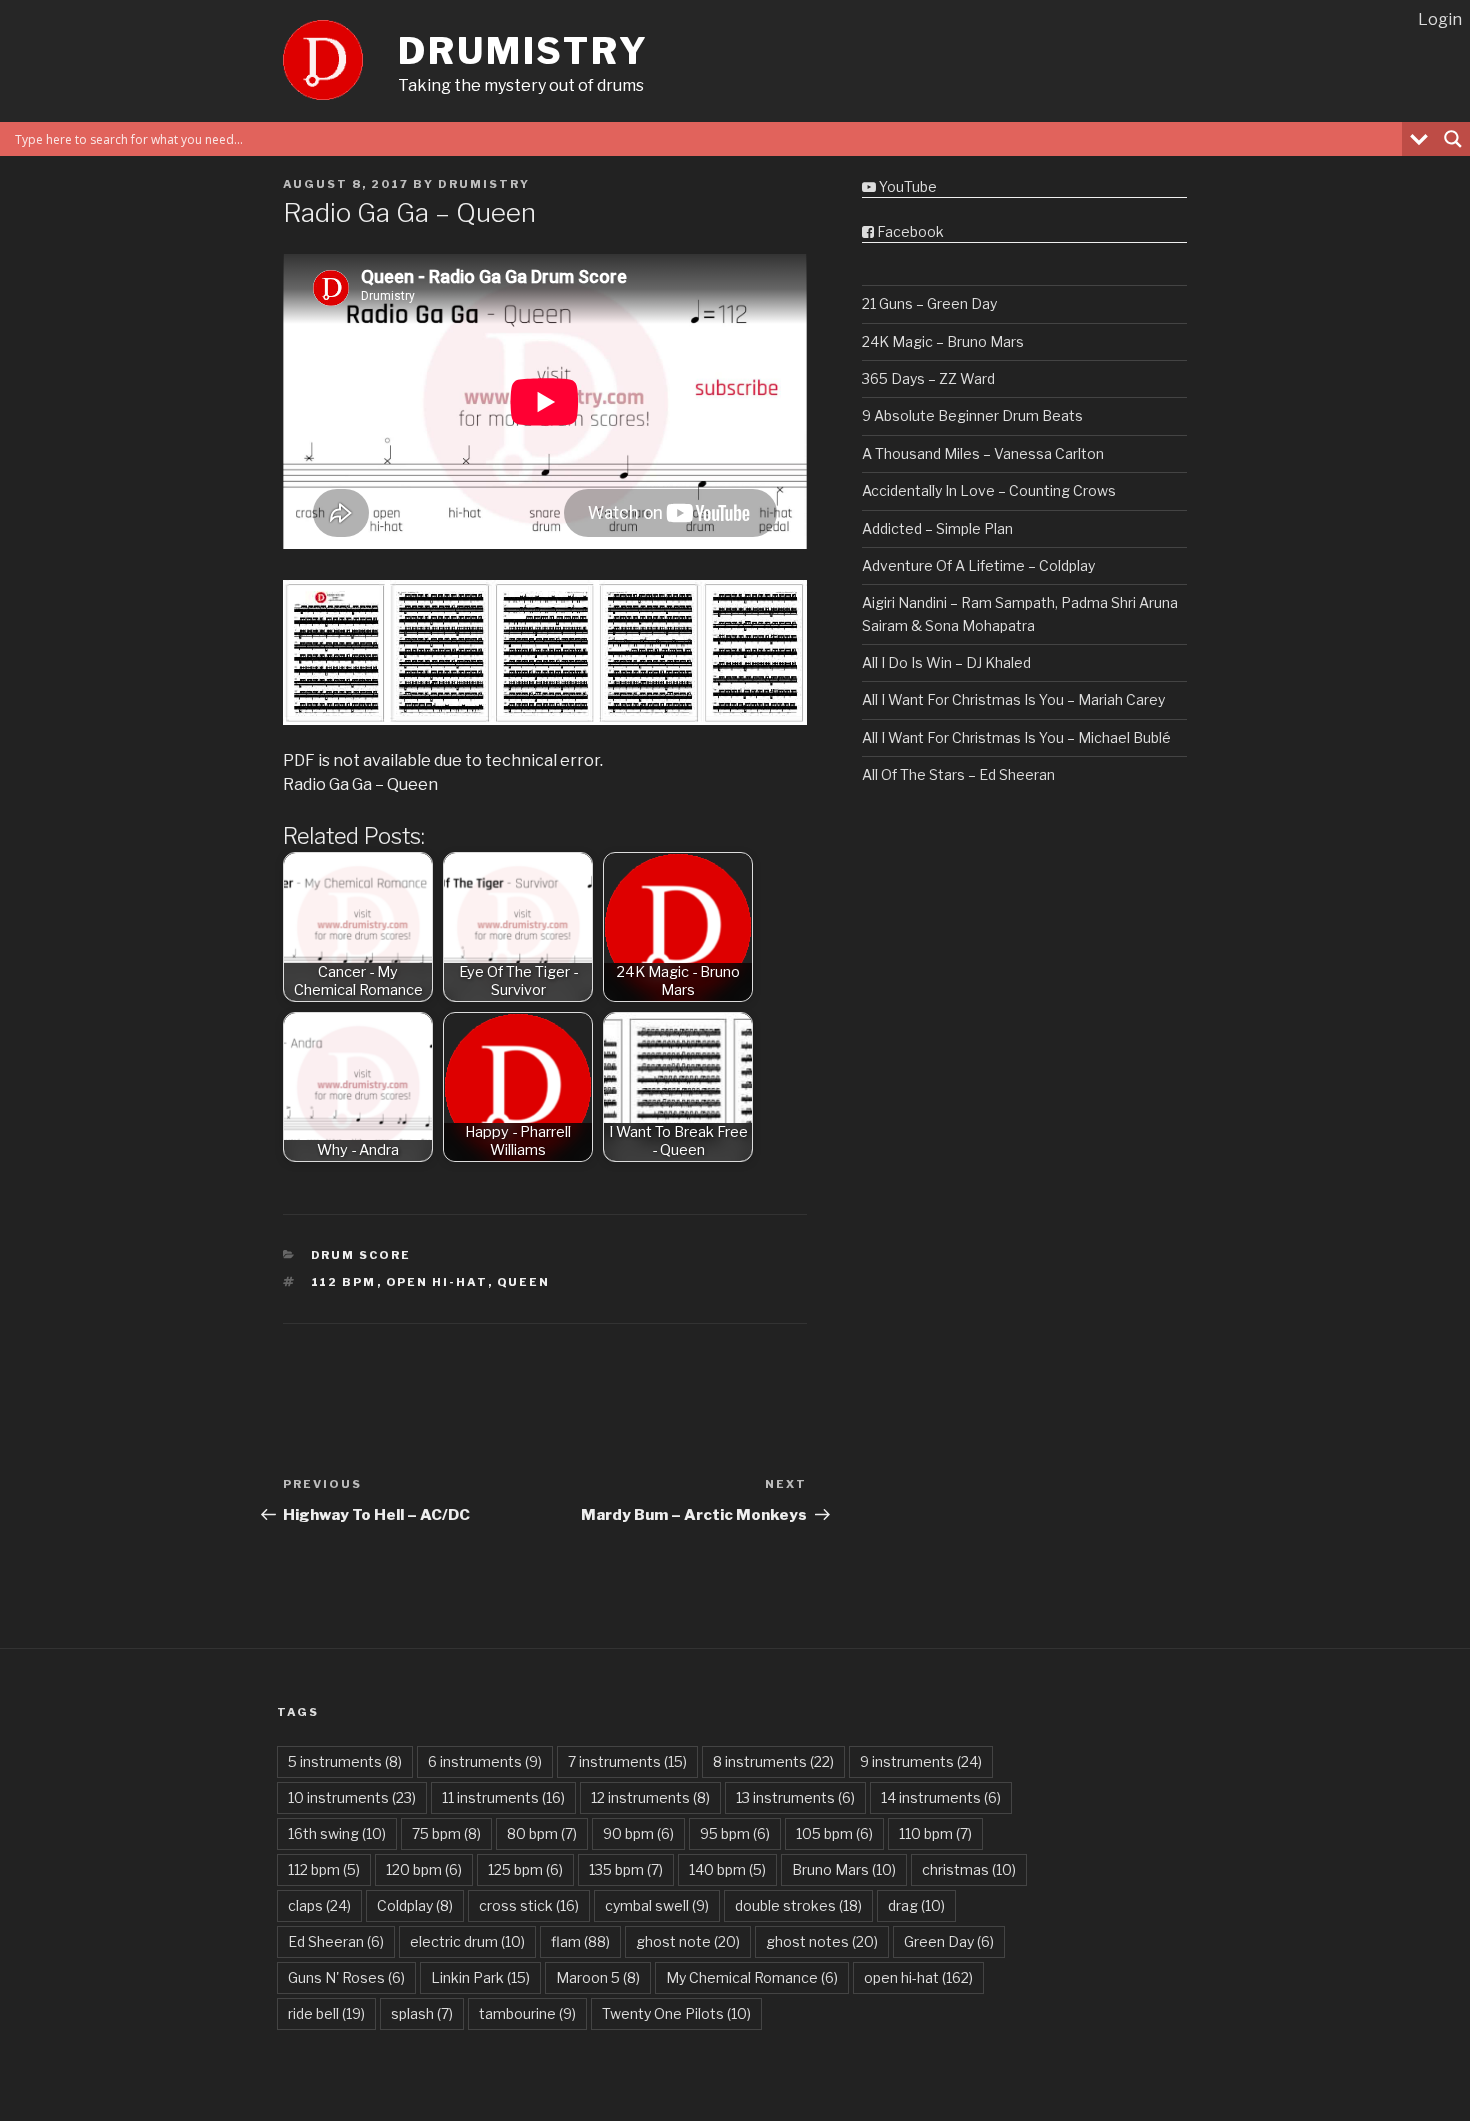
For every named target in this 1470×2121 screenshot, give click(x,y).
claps (319, 1905)
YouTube (906, 186)
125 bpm (525, 1869)
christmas (969, 1869)
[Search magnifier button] (1453, 139)
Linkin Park (480, 1977)
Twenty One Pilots (676, 2013)
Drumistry (523, 51)
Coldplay (415, 1905)
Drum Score (361, 1255)
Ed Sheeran (336, 1941)
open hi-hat (437, 1282)
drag (916, 1905)
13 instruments (795, 1797)
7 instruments (627, 1761)
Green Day (949, 1941)
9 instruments (921, 1761)
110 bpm (935, 1833)
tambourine (527, 2013)
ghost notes (822, 1941)
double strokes (798, 1905)
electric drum (467, 1941)
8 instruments (773, 1761)
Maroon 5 (598, 1977)
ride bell (326, 2013)
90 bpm (638, 1833)
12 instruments (650, 1797)
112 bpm (344, 1282)
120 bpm (424, 1869)
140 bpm (727, 1869)
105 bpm (834, 1833)
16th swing (337, 1833)
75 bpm (446, 1833)
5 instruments (345, 1761)
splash (422, 2013)
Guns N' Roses (346, 1977)
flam (580, 1941)
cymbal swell (657, 1905)
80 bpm (542, 1833)
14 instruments (941, 1797)
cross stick (529, 1905)
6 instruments (485, 1761)
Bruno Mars (844, 1869)
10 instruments (352, 1797)
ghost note (688, 1941)
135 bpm (626, 1869)
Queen (524, 1282)
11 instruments (503, 1797)
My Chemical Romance (752, 1977)
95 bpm (735, 1833)
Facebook (909, 231)
